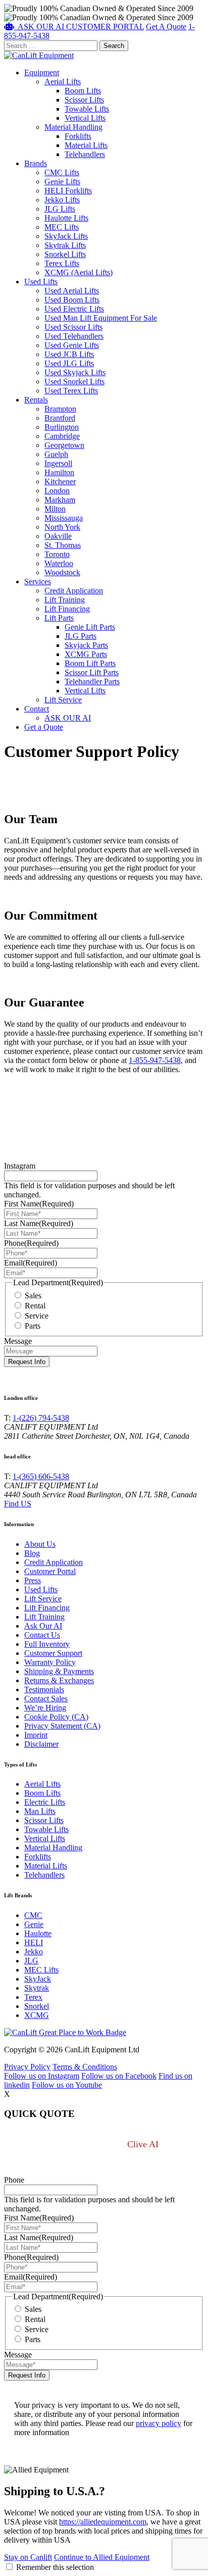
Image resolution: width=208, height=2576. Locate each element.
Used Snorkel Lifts (74, 382)
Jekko (34, 1952)
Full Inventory (47, 1644)
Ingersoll (58, 463)
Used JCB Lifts (69, 354)
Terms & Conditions (85, 2067)
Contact (37, 709)
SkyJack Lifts (66, 236)
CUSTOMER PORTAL (105, 27)
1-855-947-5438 (155, 1060)
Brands (36, 163)
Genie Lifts (62, 182)
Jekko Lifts (62, 200)
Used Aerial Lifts (72, 291)
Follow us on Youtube (67, 2085)
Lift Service (63, 700)
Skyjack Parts (86, 645)
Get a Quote (44, 727)
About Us (40, 1544)
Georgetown (64, 445)
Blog (32, 1553)
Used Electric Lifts (74, 309)
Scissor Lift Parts (92, 672)
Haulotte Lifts (66, 218)
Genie (34, 1924)
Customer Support (53, 1653)
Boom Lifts (83, 91)
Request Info (27, 1362)
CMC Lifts (62, 172)
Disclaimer (41, 1744)
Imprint (36, 1735)
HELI (34, 1942)
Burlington (62, 427)
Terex (33, 1997)
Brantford (60, 418)
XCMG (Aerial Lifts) (79, 272)
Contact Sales (46, 1699)
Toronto (57, 554)
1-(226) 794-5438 (41, 1418)
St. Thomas (63, 545)
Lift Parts (59, 618)
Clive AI (144, 2144)
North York (62, 527)
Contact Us (42, 1635)
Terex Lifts (62, 263)
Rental (35, 1306)
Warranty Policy (50, 1662)
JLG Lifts (60, 209)
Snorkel (37, 2006)
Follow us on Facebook (119, 2076)
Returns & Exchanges (59, 1680)
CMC (33, 1915)
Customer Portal (50, 1571)
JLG (31, 1961)
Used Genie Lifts (72, 345)
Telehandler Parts (92, 681)
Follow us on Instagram (42, 2076)
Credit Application (74, 591)
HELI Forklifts (68, 191)
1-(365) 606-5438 (41, 1476)
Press (33, 1580)
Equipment (42, 72)
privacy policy (159, 2423)
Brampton (60, 409)
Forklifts (78, 136)
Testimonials (44, 1689)
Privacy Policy (27, 2067)
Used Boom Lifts (72, 300)
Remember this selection (55, 2567)
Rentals (36, 400)
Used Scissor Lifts (73, 327)
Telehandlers (85, 154)
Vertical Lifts (85, 118)
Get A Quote (166, 27)
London (57, 491)
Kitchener (60, 482)
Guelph (56, 454)
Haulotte (38, 1933)
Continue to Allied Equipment (102, 2557)
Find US (18, 1504)
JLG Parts (81, 636)
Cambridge (62, 436)
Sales (33, 1296)
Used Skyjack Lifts (75, 372)
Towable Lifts (87, 109)
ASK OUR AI (68, 718)
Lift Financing (67, 609)
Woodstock (62, 572)
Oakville (58, 536)
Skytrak (37, 1988)
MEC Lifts (62, 227)
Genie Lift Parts (90, 627)
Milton (55, 509)
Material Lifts (86, 145)
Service (37, 1316)
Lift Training (65, 600)
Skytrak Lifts (65, 245)
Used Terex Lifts (71, 391)
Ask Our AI (43, 1626)
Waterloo (59, 563)
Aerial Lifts (63, 82)
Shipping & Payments (59, 1671)
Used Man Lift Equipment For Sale (101, 318)
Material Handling (73, 127)
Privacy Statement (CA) (62, 1726)
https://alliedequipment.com (103, 2522)
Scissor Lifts (84, 100)
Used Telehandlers (74, 336)
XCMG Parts (86, 654)
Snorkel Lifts (65, 254)
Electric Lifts (45, 1802)
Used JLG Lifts (69, 363)
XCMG (37, 2015)
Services (38, 582)
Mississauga (64, 518)
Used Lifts (41, 282)
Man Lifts (40, 1811)
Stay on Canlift (28, 2557)
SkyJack (38, 1979)
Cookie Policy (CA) (56, 1717)
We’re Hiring (45, 1708)
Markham (60, 500)
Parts (33, 1326)
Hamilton (59, 472)
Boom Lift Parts (90, 663)
